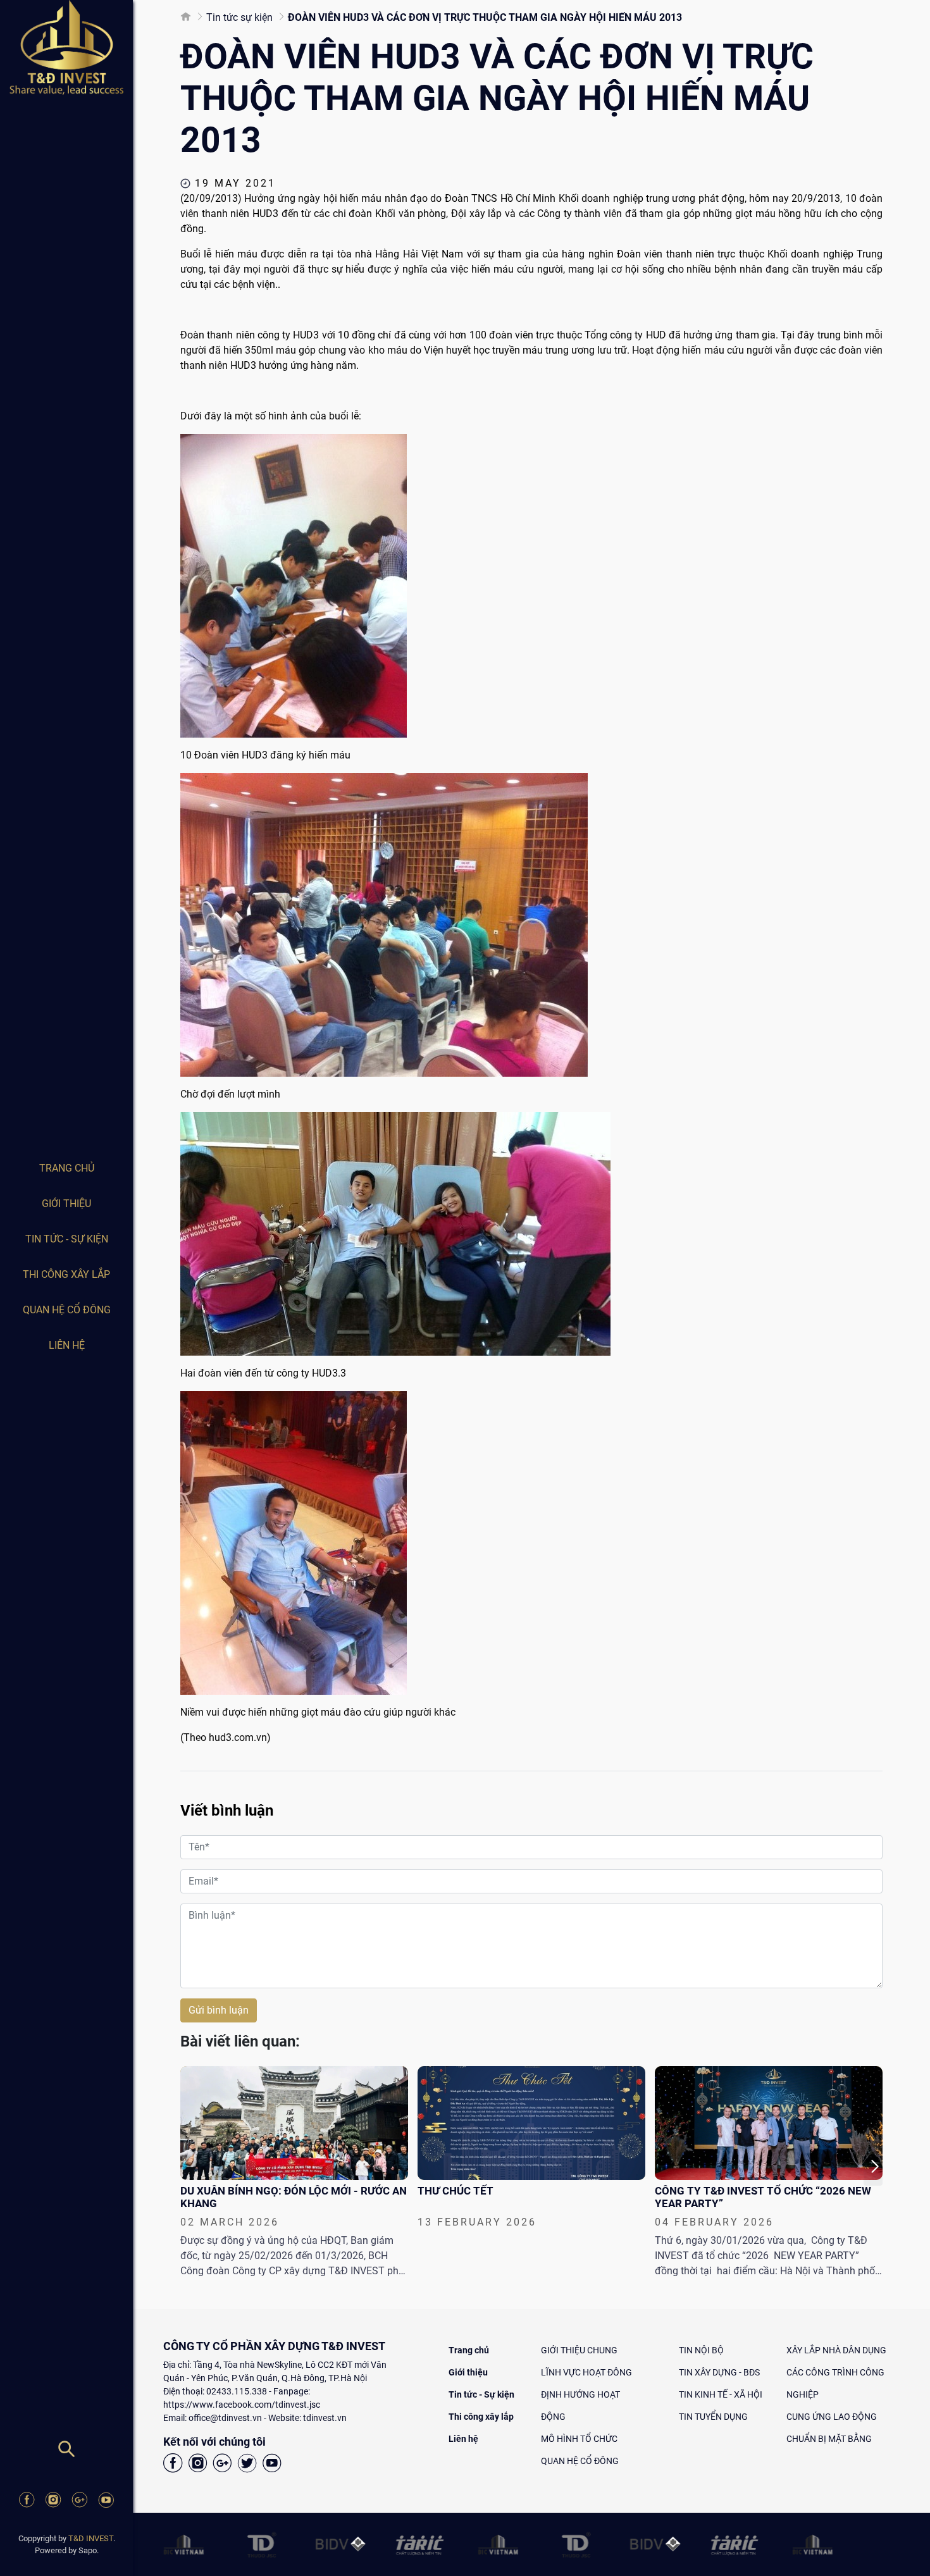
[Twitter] (247, 2465)
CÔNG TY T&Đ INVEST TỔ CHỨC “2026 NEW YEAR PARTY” (763, 2197)
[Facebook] (27, 2502)
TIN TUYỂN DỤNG (713, 2417)
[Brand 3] (177, 2544)
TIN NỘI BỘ (701, 2350)
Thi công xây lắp (66, 1274)
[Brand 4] (256, 2544)
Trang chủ (67, 1168)
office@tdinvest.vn (225, 2418)
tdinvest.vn (325, 2418)
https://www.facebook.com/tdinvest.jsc (242, 2405)
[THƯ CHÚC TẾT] (531, 2123)
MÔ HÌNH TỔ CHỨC (579, 2439)
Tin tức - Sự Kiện (67, 1239)
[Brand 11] (806, 2544)
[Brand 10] (728, 2544)
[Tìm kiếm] (66, 2454)
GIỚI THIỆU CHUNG (579, 2350)
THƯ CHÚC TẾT (456, 2191)
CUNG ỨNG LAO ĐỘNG (832, 2417)
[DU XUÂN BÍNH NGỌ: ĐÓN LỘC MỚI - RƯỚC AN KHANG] (294, 2123)
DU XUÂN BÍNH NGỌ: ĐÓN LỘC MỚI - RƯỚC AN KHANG (294, 2197)
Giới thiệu (66, 1204)
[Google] (80, 2502)
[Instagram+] (53, 2502)
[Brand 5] (335, 2544)
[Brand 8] (570, 2544)
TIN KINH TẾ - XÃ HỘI (721, 2394)
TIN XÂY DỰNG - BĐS (719, 2372)
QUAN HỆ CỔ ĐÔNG (67, 1310)
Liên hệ (67, 1345)
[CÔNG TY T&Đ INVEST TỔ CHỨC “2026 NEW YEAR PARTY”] (769, 2123)
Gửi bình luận (219, 2010)
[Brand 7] (492, 2544)
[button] (873, 2167)
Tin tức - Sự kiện (481, 2394)
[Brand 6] (413, 2544)
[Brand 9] (649, 2544)
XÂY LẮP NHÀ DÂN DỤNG (836, 2350)
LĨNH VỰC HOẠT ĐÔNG (586, 2372)
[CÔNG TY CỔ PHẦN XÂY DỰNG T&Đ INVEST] (66, 47)
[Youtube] (106, 2502)
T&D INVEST (91, 2538)
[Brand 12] (885, 2544)
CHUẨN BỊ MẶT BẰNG (829, 2439)
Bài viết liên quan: (240, 2041)
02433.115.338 (237, 2391)
